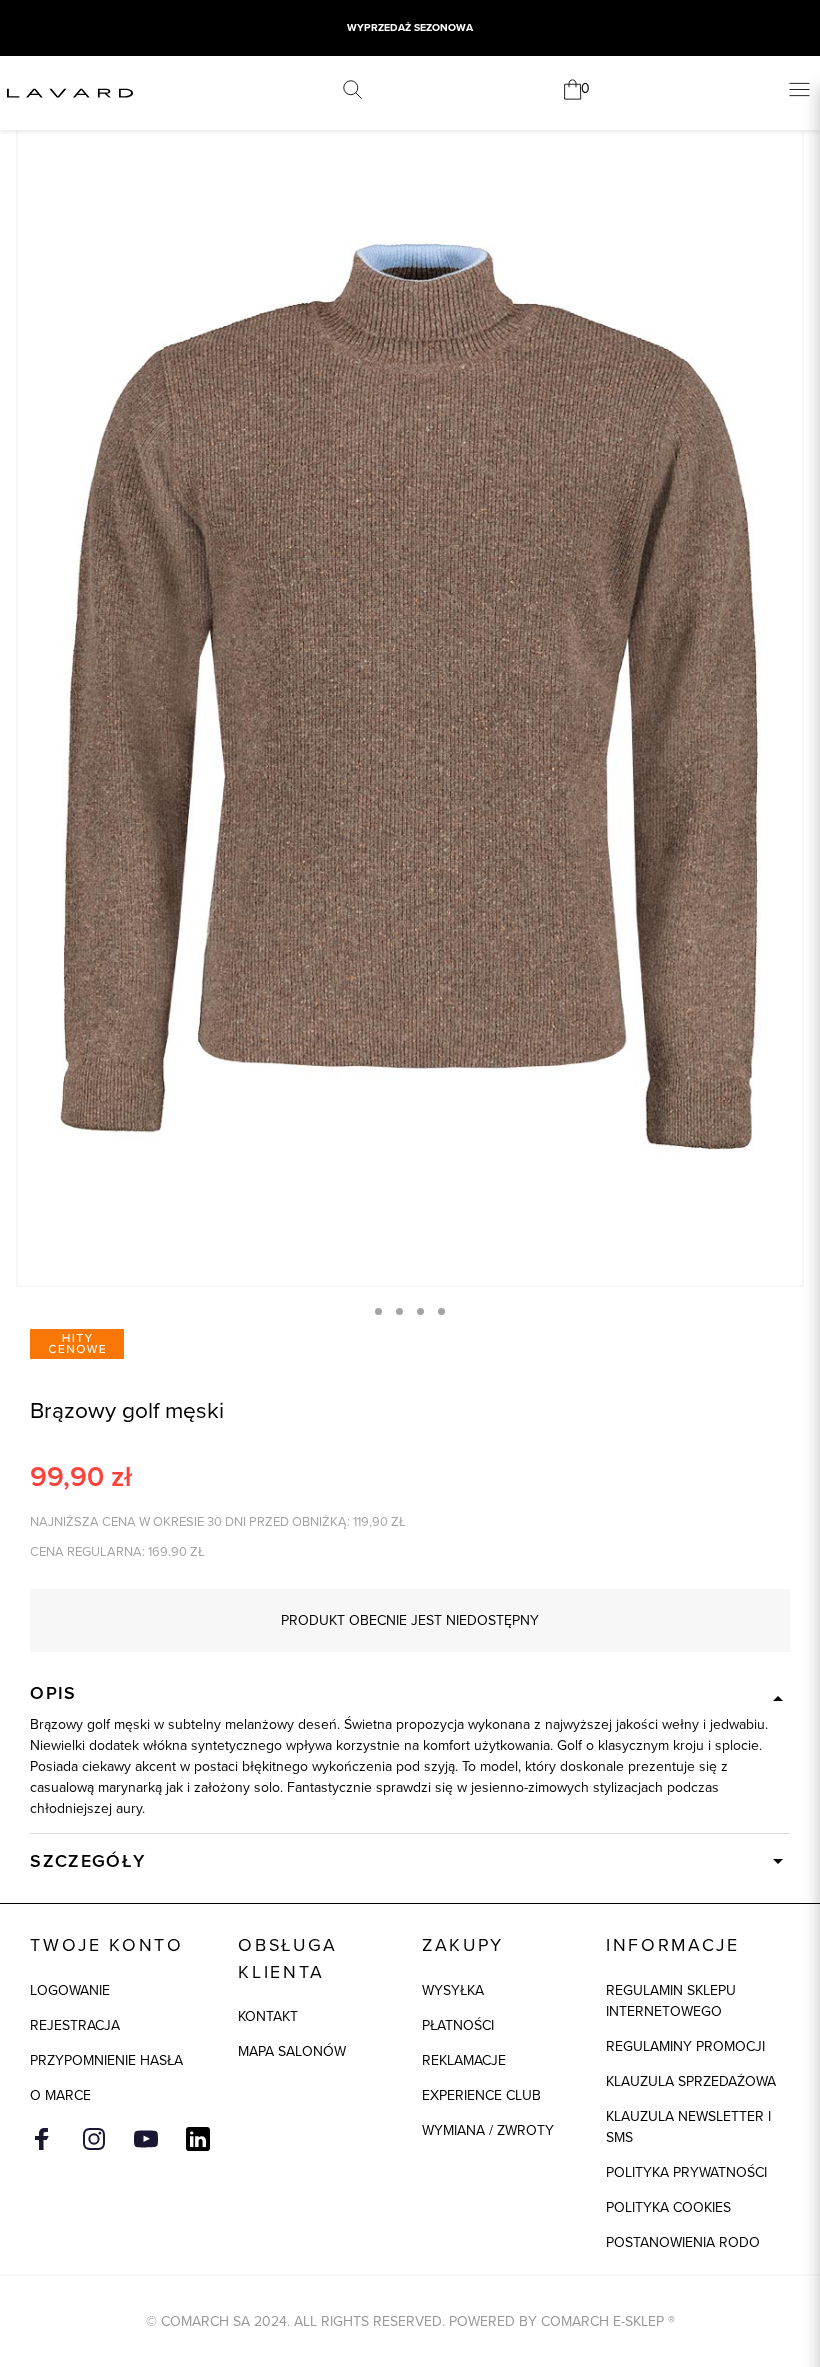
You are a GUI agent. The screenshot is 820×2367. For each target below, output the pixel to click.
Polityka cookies (668, 2207)
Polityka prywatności (686, 2172)
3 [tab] (420, 1311)
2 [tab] (399, 1311)
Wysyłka (453, 1990)
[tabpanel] (410, 696)
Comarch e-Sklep (602, 2321)
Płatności (458, 2025)
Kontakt (268, 2016)
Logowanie (70, 1990)
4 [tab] (441, 1311)
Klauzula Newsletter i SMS (688, 2127)
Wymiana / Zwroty (488, 2130)
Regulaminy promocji (685, 2046)
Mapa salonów (292, 2051)
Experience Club (481, 2095)
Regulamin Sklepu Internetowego (671, 2001)
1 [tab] (378, 1311)
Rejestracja (75, 2025)
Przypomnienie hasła (106, 2060)
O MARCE (60, 2095)
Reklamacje (464, 2060)
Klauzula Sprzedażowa (691, 2081)
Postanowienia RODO (683, 2242)
